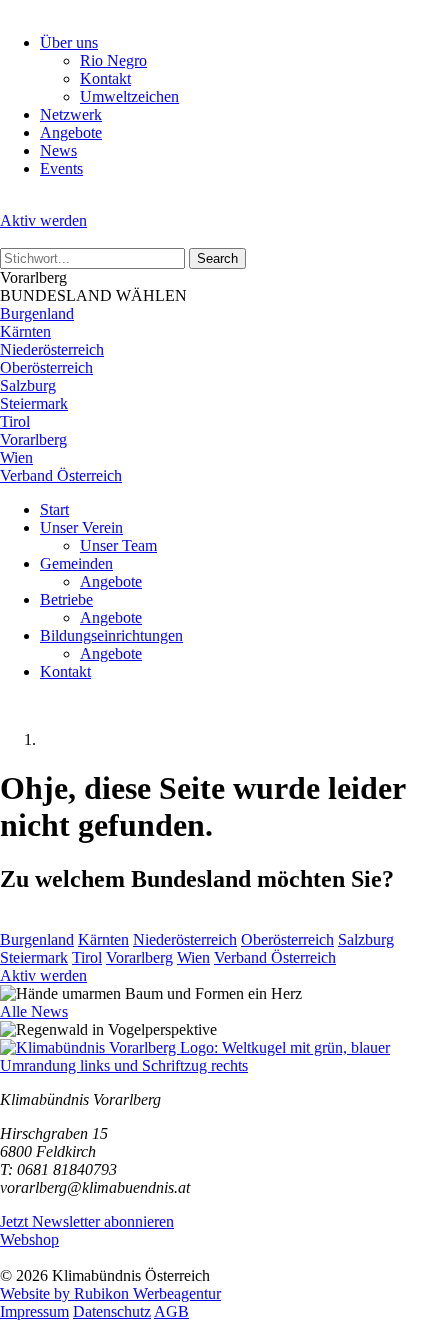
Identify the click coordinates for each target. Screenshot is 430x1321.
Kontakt (105, 78)
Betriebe (66, 599)
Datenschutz (112, 1311)
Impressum (34, 1311)
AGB (171, 1311)
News (58, 150)
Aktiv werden (43, 220)
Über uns (69, 42)
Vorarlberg (33, 439)
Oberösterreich (46, 367)
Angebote (71, 132)
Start (54, 509)
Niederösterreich (52, 349)
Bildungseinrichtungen (111, 635)
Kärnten (25, 331)
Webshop (29, 1239)
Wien (16, 457)
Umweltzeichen (129, 96)
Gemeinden (76, 563)
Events (61, 168)
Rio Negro (113, 60)
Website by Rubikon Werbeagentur (110, 1293)
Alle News (34, 1011)
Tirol (15, 421)
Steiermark (34, 403)
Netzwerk (71, 114)
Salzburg (28, 385)
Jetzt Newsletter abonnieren (87, 1221)
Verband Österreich (61, 475)
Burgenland (37, 313)
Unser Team (118, 545)
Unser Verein (81, 527)
